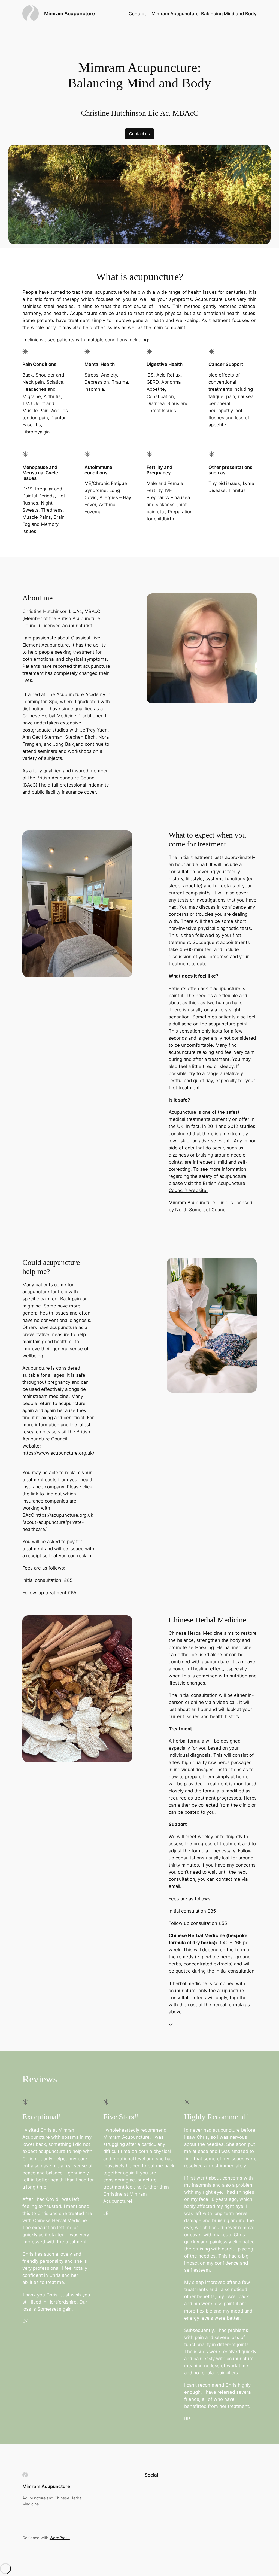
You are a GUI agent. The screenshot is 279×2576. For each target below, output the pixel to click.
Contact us (139, 134)
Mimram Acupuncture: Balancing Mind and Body (204, 14)
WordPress (60, 2538)
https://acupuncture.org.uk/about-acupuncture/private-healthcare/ (58, 1522)
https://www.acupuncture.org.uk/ (58, 1453)
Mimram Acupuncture (70, 13)
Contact (137, 14)
